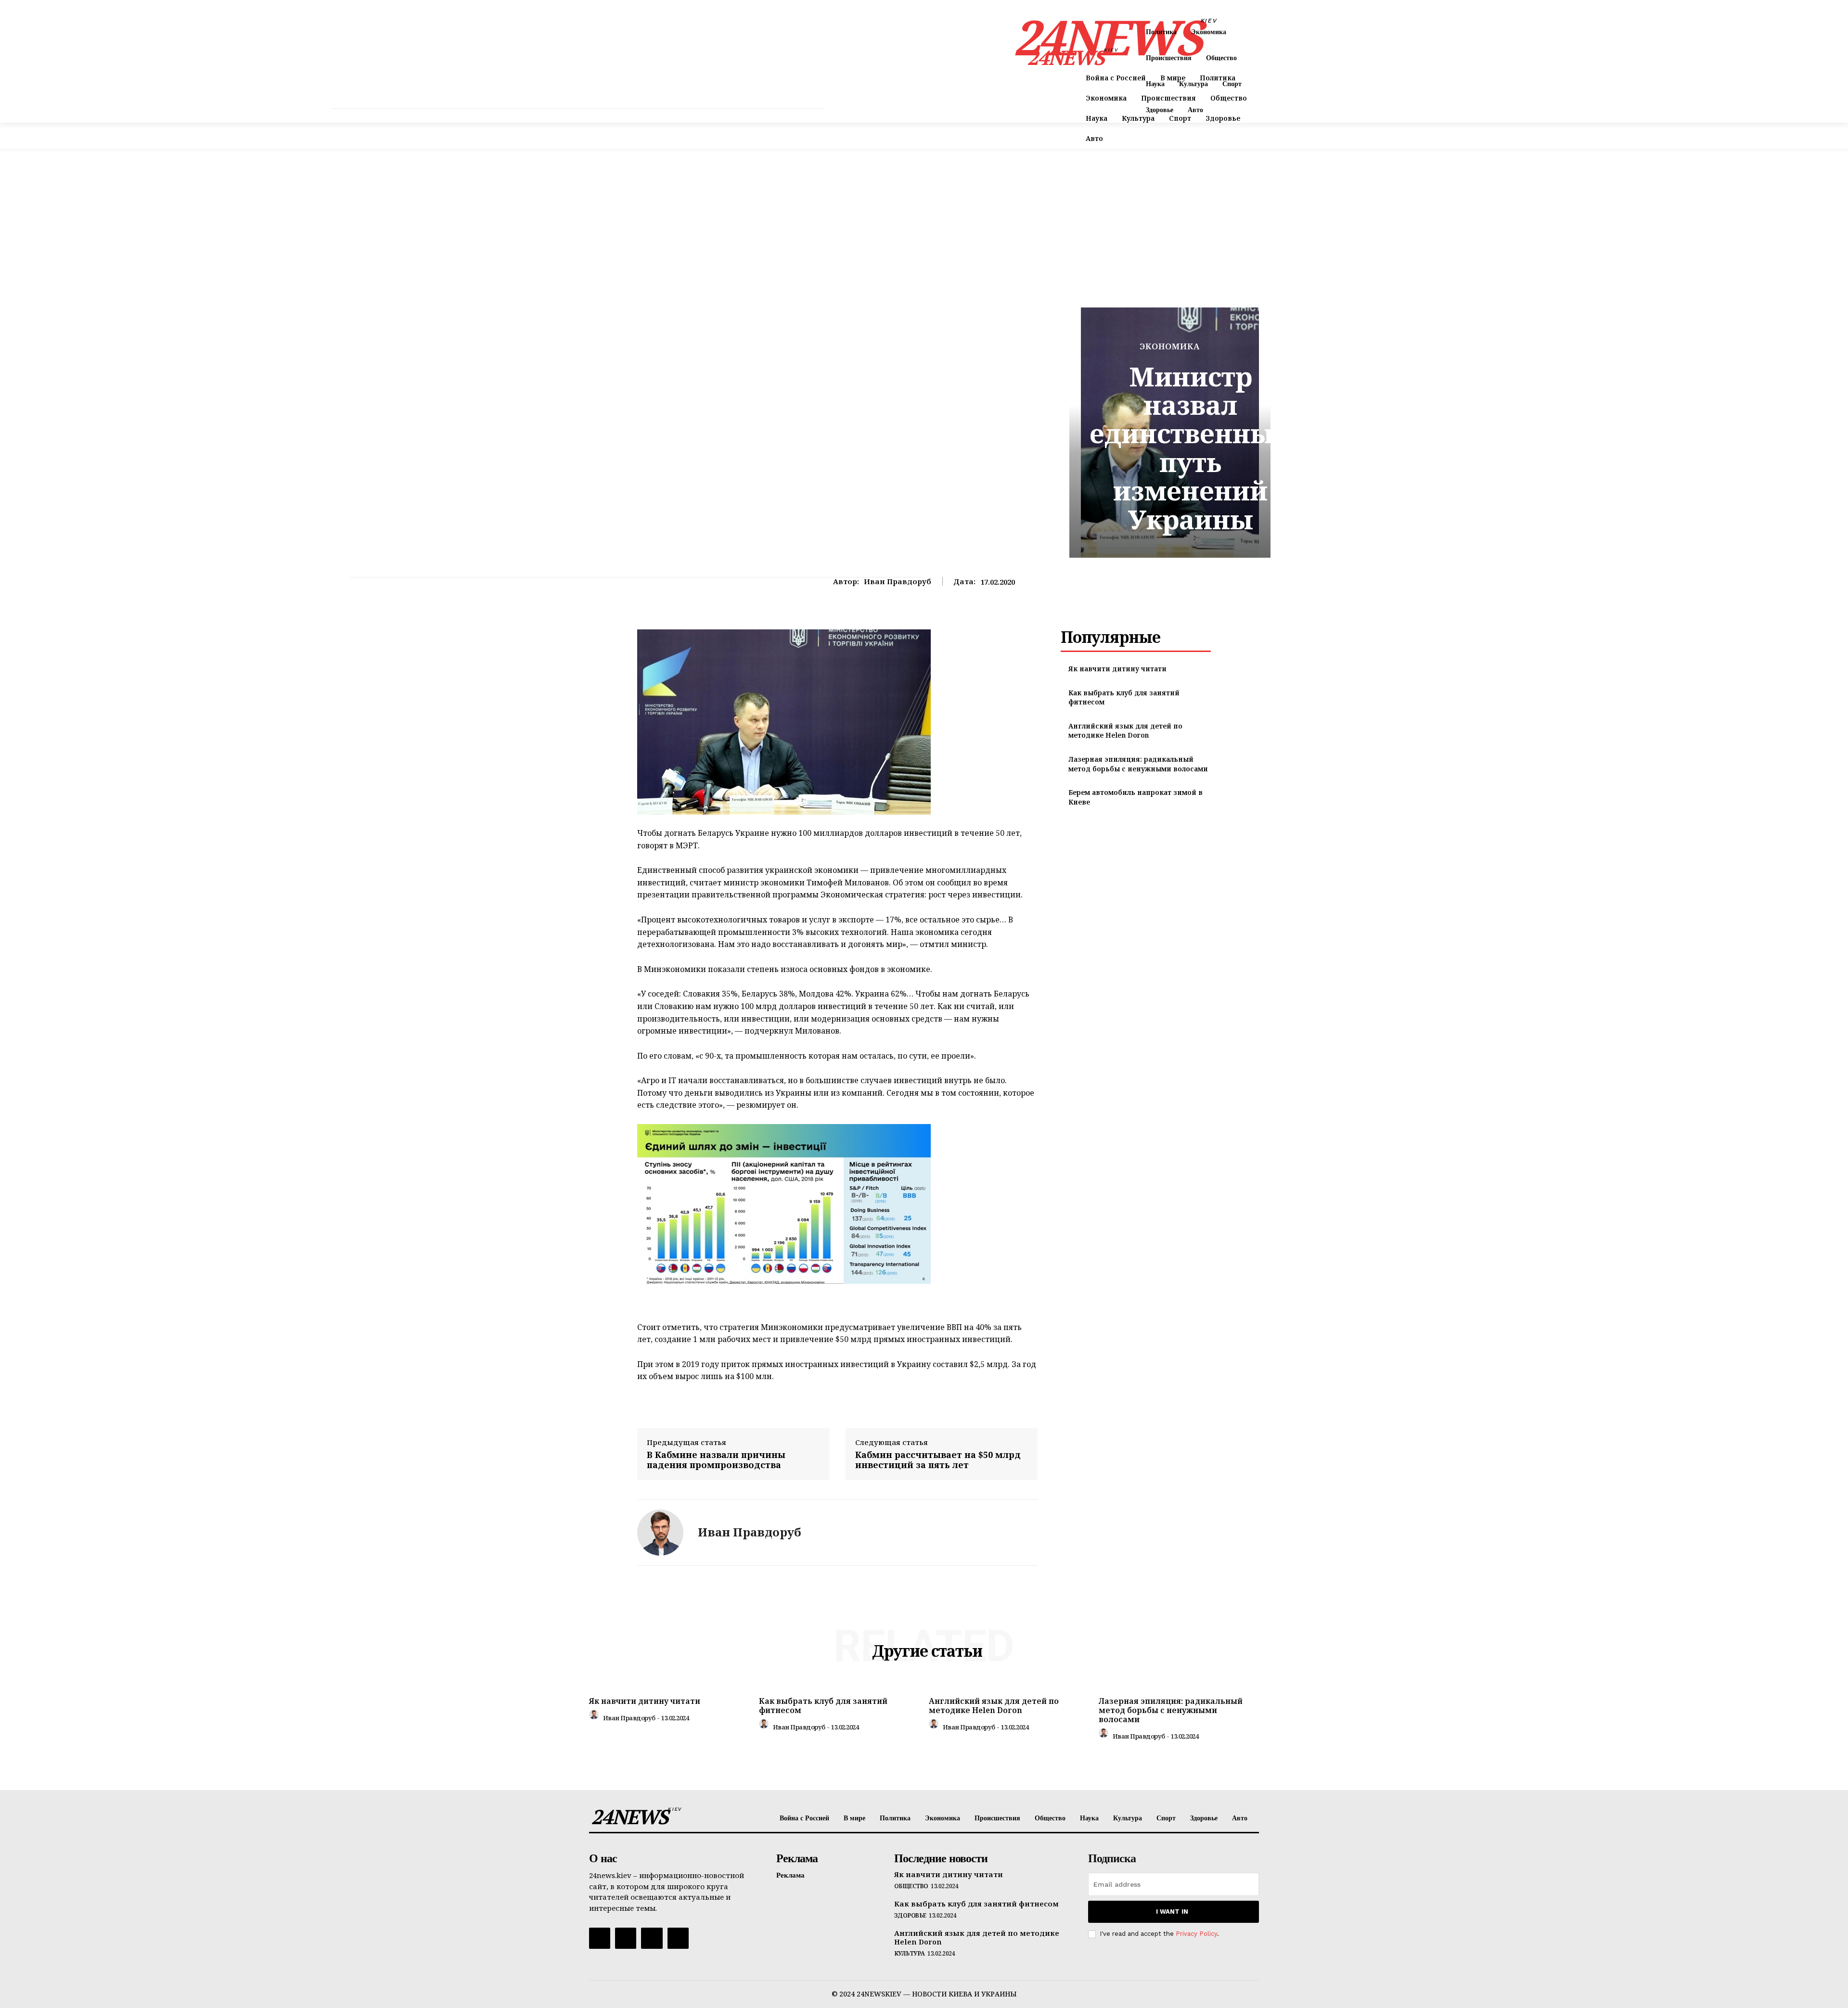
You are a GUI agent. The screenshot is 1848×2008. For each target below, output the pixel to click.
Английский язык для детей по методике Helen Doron (1125, 731)
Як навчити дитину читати (1117, 669)
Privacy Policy (1196, 1934)
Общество (911, 1886)
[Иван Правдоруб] (660, 1533)
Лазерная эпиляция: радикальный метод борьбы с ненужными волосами (1138, 764)
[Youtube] (678, 1938)
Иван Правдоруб (898, 581)
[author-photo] (595, 1717)
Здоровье (910, 1916)
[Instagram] (626, 1938)
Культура (910, 1954)
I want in (1172, 1912)
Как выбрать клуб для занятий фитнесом (823, 1706)
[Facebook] (600, 1938)
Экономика (1170, 346)
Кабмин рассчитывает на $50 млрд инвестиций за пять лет (938, 1460)
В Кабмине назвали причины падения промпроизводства (716, 1460)
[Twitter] (652, 1938)
